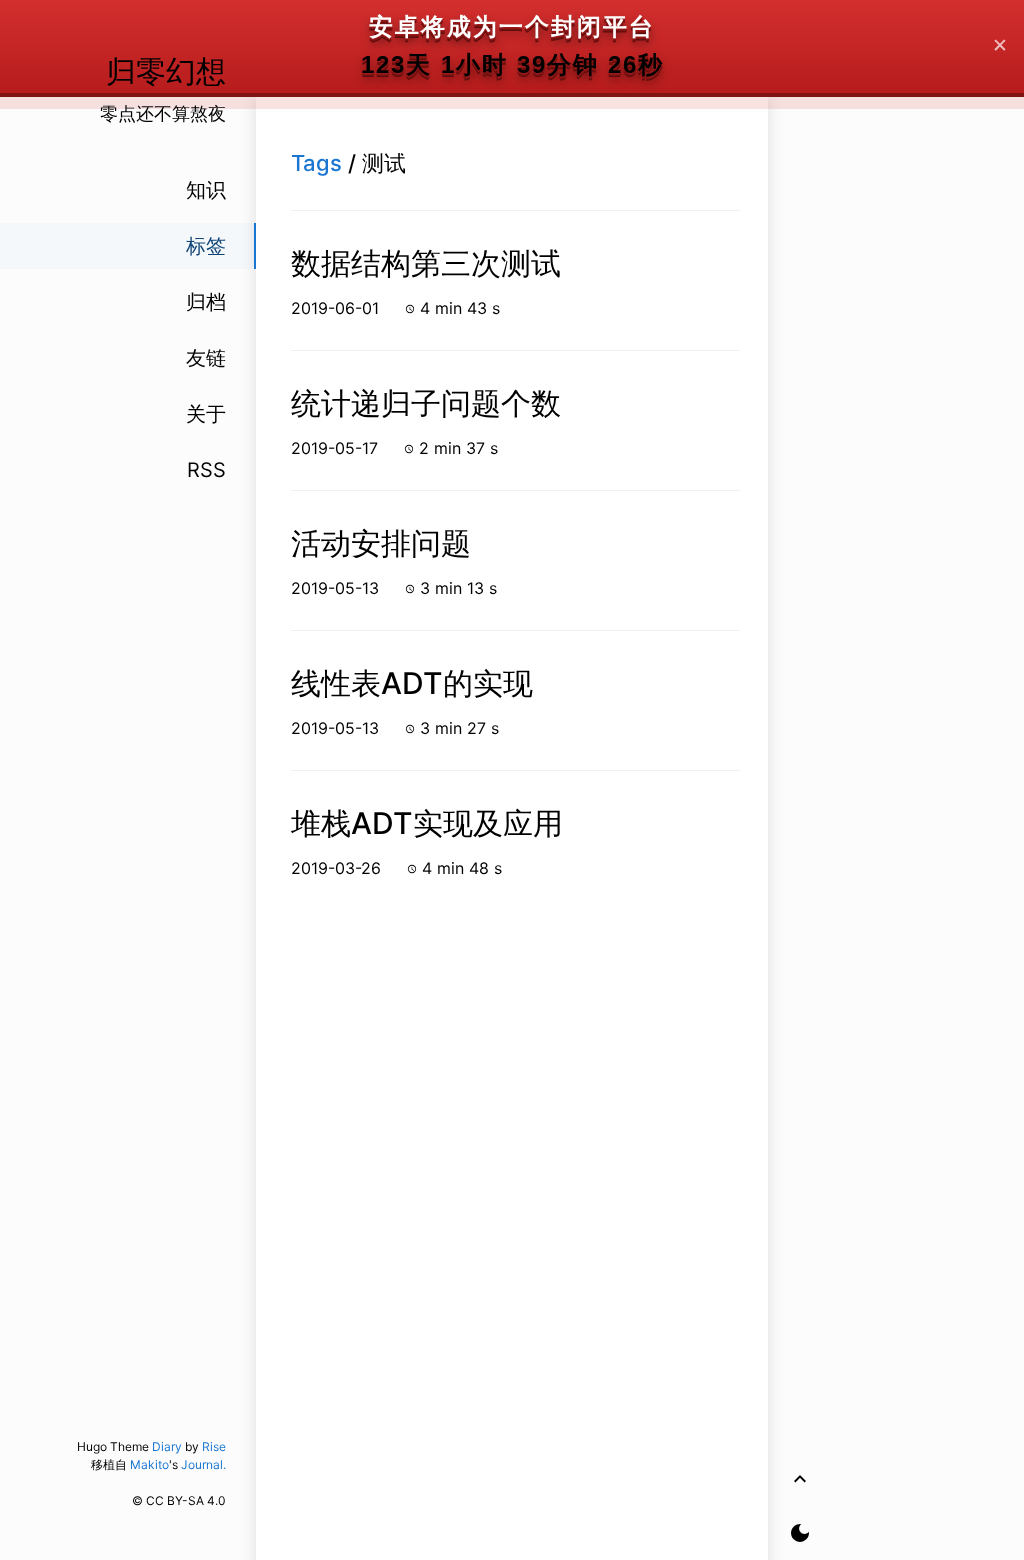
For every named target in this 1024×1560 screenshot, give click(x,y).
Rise (214, 1446)
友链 (206, 358)
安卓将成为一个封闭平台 (512, 26)
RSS (206, 470)
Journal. (203, 1464)
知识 (206, 190)
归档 (206, 302)
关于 (206, 414)
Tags (316, 163)
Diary (167, 1446)
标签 (206, 246)
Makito (149, 1464)
